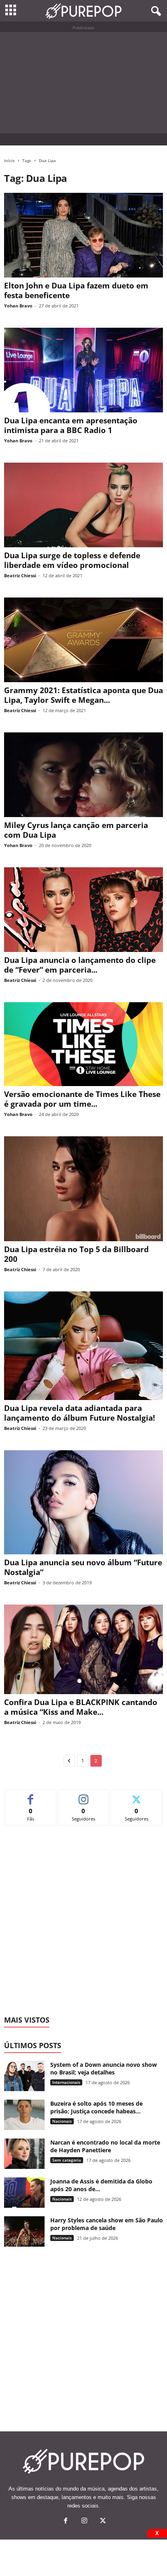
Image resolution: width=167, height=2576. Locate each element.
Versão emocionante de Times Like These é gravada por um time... (82, 1099)
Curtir (31, 1796)
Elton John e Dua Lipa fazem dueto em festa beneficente (76, 290)
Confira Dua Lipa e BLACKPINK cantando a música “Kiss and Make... (81, 1707)
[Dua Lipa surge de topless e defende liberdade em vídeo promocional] (83, 505)
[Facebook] (66, 2522)
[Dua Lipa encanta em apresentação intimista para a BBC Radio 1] (83, 370)
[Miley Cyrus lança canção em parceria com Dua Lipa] (83, 775)
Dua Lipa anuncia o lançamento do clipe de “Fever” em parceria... (80, 965)
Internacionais (66, 2082)
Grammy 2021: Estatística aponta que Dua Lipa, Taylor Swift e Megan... (83, 695)
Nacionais (62, 2121)
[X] (102, 2522)
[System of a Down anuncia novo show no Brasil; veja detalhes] (24, 2076)
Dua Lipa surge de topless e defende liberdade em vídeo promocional (72, 560)
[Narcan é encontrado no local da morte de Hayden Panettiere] (24, 2154)
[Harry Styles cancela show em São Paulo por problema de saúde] (24, 2231)
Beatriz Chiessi (20, 575)
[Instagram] (84, 2522)
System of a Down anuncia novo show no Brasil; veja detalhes (104, 2068)
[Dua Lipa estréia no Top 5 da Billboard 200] (83, 1189)
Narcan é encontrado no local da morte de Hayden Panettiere (105, 2146)
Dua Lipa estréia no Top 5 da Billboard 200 (76, 1254)
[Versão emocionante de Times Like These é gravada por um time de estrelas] (83, 1044)
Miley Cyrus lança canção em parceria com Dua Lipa (76, 830)
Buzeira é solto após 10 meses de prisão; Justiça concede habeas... (96, 2107)
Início (9, 160)
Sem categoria (67, 2160)
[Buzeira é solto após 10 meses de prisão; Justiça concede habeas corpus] (24, 2115)
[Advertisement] (83, 83)
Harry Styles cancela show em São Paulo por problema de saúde (107, 2224)
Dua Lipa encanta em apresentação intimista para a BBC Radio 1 (71, 425)
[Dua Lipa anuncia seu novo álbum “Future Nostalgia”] (83, 1502)
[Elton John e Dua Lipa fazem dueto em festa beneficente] (83, 235)
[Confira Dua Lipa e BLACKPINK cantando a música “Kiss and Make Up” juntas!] (83, 1649)
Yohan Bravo (18, 306)
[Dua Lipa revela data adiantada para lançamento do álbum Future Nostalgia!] (83, 1346)
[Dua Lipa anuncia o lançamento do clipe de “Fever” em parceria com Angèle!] (83, 910)
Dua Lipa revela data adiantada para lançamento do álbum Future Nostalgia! (79, 1413)
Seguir (84, 1796)
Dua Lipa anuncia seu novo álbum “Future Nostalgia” (83, 1567)
